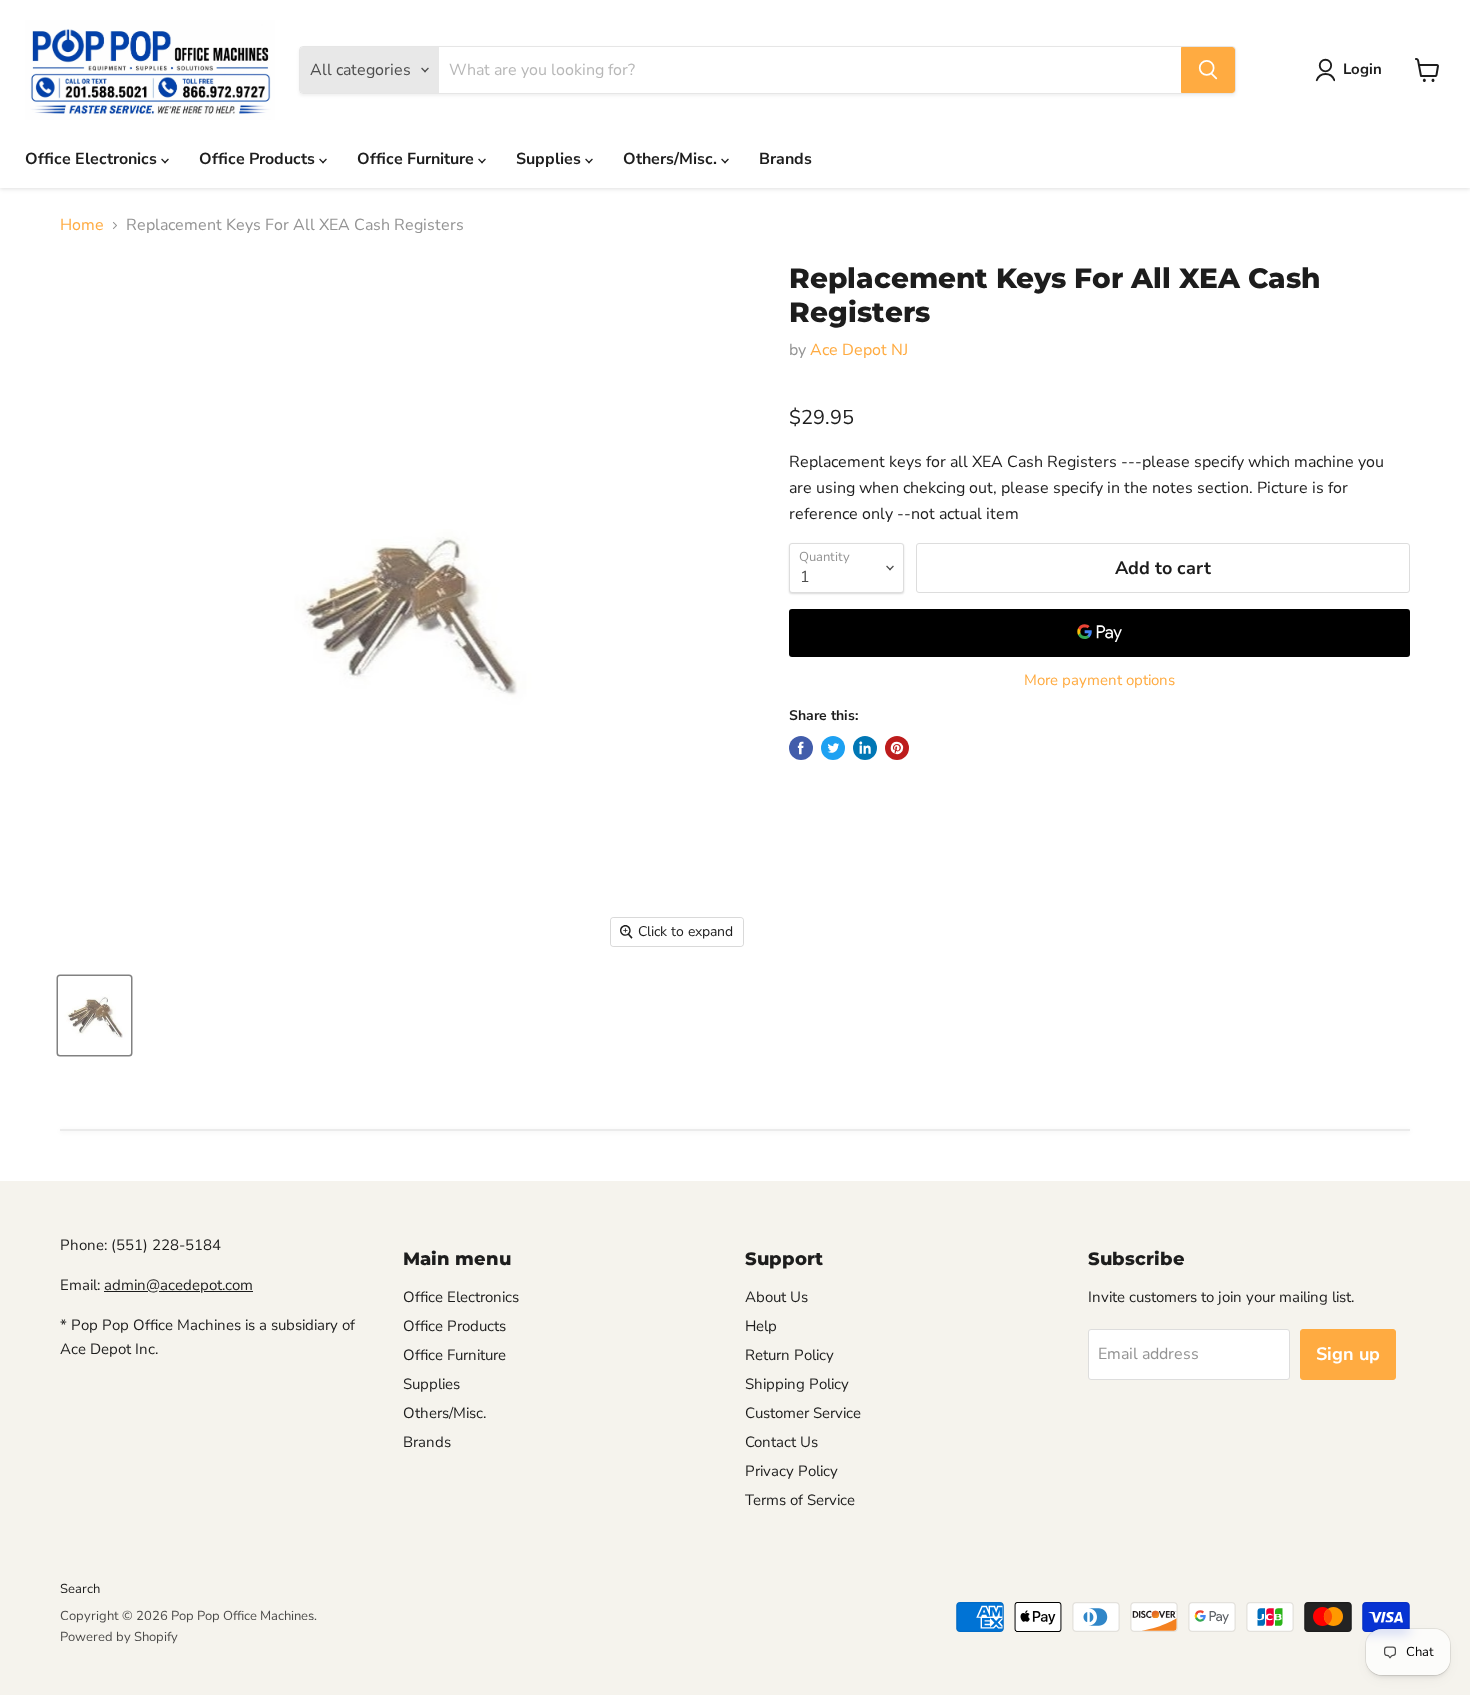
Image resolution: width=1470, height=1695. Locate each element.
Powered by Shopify (119, 1637)
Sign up (1348, 1354)
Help (761, 1326)
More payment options (1099, 680)
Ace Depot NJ (859, 350)
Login (1362, 69)
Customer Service (803, 1413)
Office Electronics (93, 159)
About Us (776, 1297)
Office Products (259, 159)
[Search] (1208, 70)
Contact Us (781, 1442)
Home (82, 225)
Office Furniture (417, 159)
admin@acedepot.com (178, 1285)
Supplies (550, 159)
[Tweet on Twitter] (833, 748)
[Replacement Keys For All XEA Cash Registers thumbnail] (94, 1015)
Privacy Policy (791, 1471)
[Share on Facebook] (801, 748)
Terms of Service (800, 1500)
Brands (785, 159)
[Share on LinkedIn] (865, 748)
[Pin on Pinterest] (897, 748)
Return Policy (789, 1355)
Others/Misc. (672, 159)
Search (80, 1589)
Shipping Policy (797, 1384)
